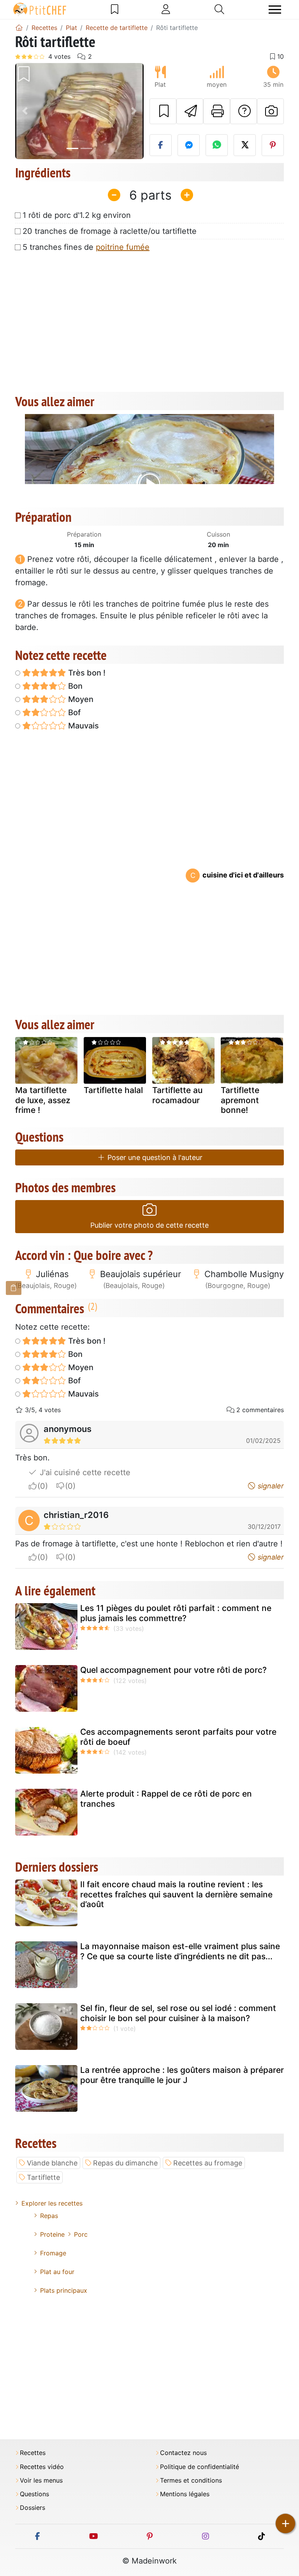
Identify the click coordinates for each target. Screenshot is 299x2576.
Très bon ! (86, 673)
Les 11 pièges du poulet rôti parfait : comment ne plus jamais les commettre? (176, 1613)
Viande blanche (52, 2163)
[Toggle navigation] (275, 10)
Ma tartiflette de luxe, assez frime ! (43, 1100)
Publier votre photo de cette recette (149, 1225)
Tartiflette (43, 2177)
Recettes (33, 2453)
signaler (270, 1486)
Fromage (53, 2253)
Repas (49, 2216)
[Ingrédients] (14, 1288)
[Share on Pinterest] (273, 145)
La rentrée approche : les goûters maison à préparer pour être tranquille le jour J (182, 2075)
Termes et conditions (191, 2480)
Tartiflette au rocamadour (177, 1095)
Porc (81, 2234)
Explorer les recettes (52, 2203)
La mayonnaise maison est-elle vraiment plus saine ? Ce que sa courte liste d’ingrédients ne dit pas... (180, 1951)
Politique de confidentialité (200, 2467)
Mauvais (83, 726)
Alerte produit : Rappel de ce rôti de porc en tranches (166, 1799)
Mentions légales (185, 2494)
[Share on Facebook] (161, 145)
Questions (34, 2494)
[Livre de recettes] (115, 9)
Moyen (80, 699)
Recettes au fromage (208, 2163)
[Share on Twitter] (245, 145)
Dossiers (33, 2508)
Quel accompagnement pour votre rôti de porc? (173, 1670)
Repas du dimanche (125, 2163)
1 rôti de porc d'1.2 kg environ (77, 215)
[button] (25, 111)
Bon (74, 686)
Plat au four (57, 2272)
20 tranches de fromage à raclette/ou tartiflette (110, 231)
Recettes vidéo (42, 2467)
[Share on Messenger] (189, 145)
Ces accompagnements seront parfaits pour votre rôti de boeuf (178, 1737)
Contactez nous (183, 2453)
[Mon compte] (166, 9)
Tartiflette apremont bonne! (240, 1100)
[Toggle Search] (219, 9)
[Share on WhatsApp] (217, 145)
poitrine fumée (123, 247)
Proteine (52, 2234)
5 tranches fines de (86, 247)
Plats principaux (64, 2290)
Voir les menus (41, 2480)
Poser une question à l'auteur (154, 1157)
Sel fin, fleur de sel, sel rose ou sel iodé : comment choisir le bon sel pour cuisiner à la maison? (178, 2013)
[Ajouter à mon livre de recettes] (163, 111)
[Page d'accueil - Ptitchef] (19, 28)
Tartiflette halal (113, 1090)
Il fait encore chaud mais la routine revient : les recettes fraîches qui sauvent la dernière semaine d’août (176, 1894)
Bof (73, 712)
